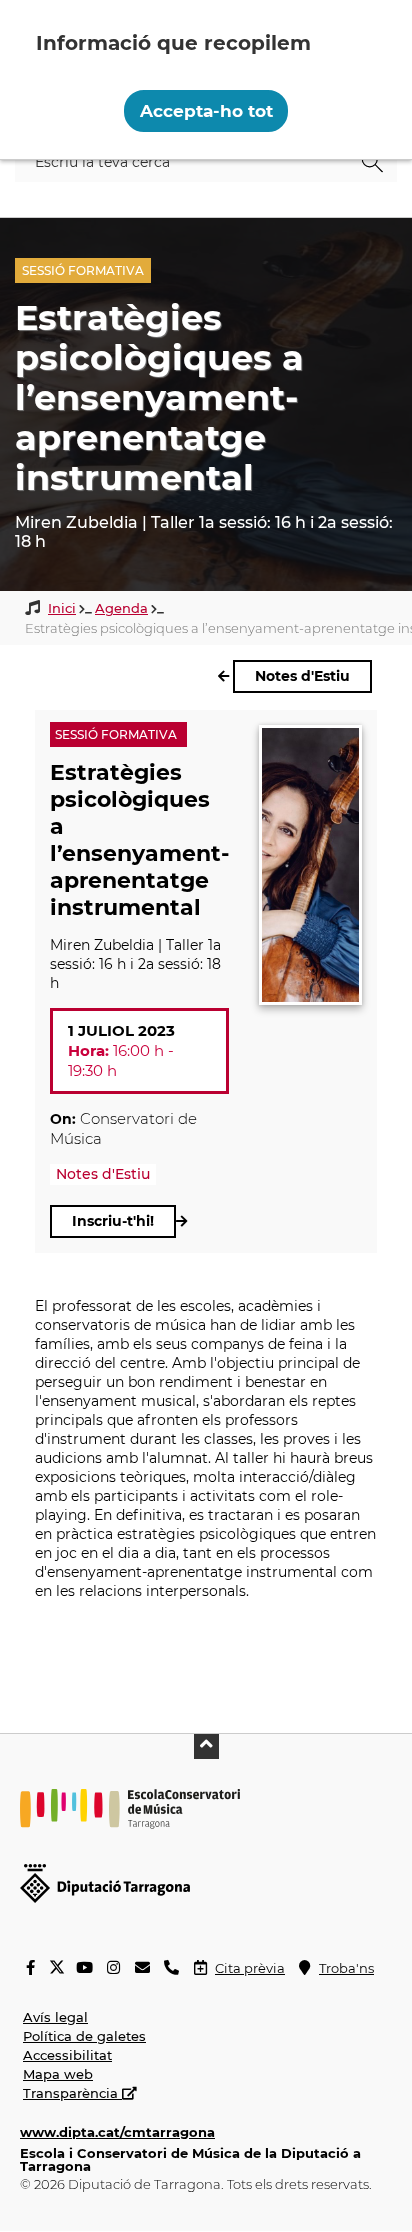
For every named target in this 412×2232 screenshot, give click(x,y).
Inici (62, 608)
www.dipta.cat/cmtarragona (117, 2132)
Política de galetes (84, 2036)
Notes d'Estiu (302, 676)
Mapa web (58, 2074)
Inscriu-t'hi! (113, 1221)
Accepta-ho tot (206, 111)
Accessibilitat (67, 2055)
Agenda (121, 608)
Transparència (72, 2093)
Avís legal (55, 2017)
